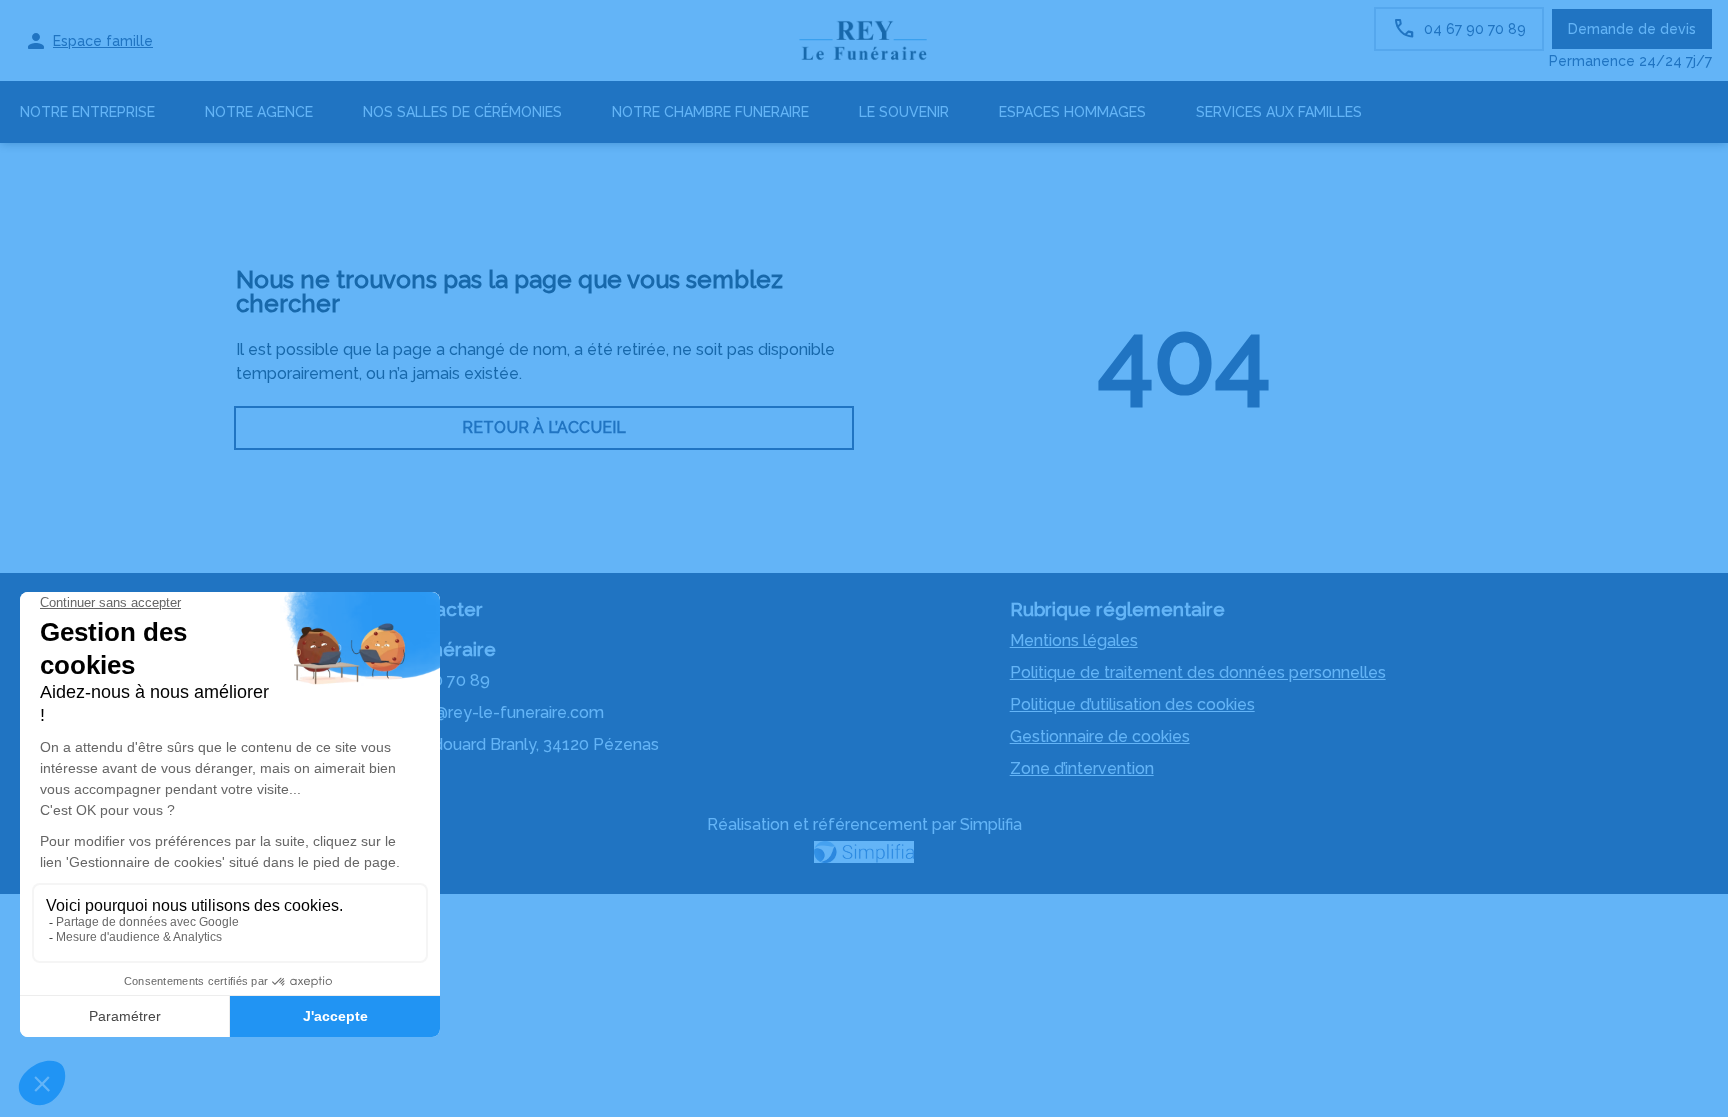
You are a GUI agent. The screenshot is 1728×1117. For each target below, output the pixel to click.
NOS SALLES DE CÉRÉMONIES (462, 112)
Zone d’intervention (1082, 768)
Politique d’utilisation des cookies (1132, 704)
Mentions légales (1074, 640)
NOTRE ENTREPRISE (87, 112)
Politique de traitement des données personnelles (1198, 672)
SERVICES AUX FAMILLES (1279, 112)
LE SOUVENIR (904, 112)
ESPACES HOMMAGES (1072, 112)
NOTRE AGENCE (259, 112)
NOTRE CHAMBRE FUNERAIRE (710, 112)
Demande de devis (1632, 29)
